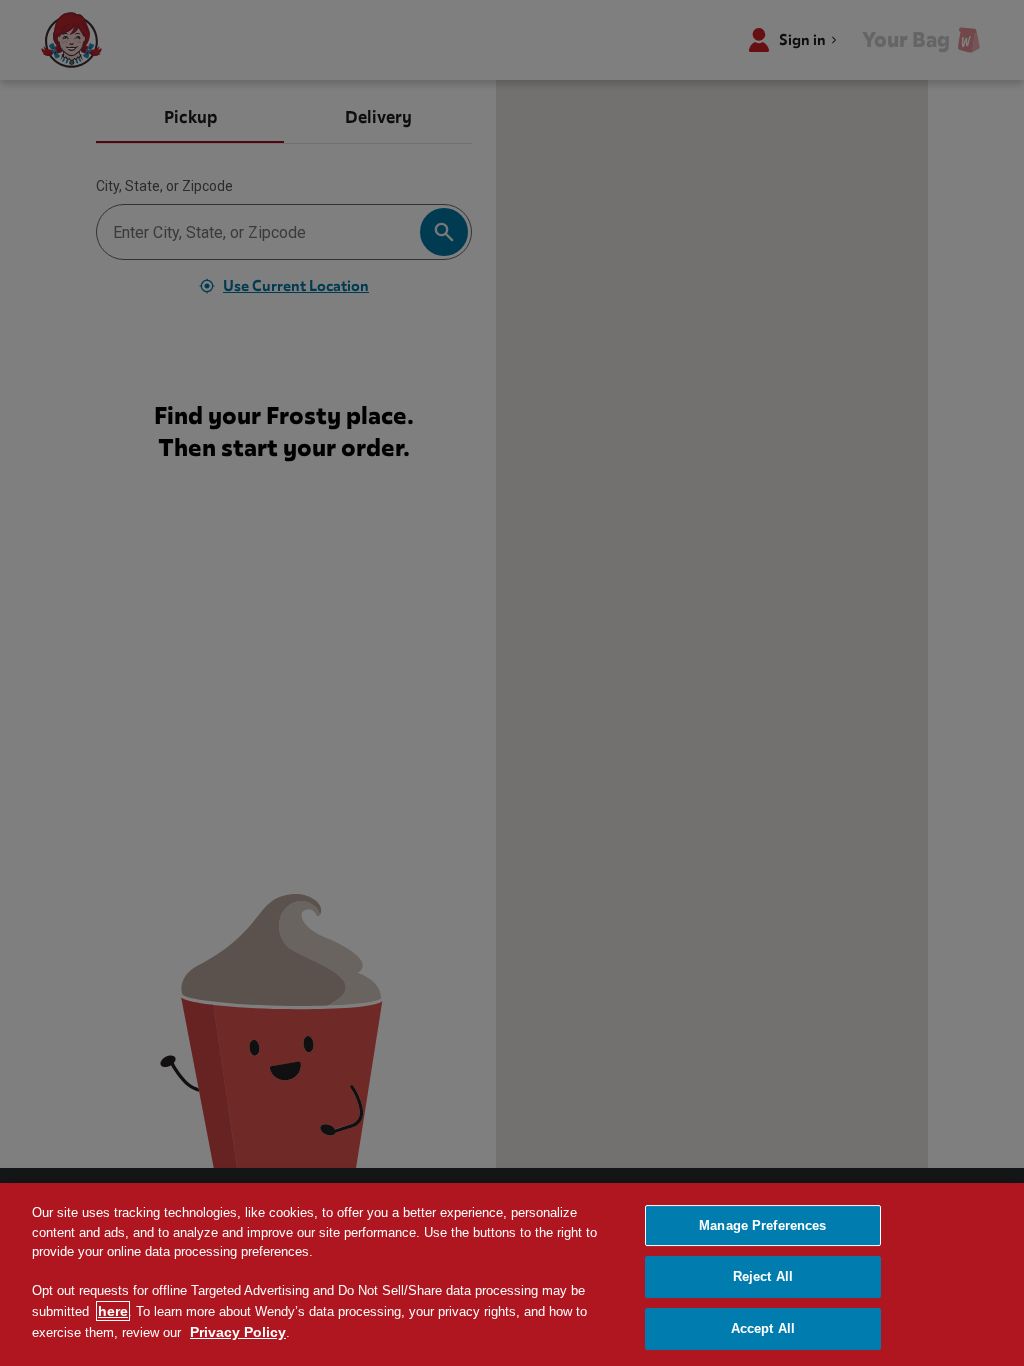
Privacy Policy (238, 1332)
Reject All (763, 1276)
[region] (512, 1274)
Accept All (763, 1328)
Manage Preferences (762, 1225)
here (113, 1311)
